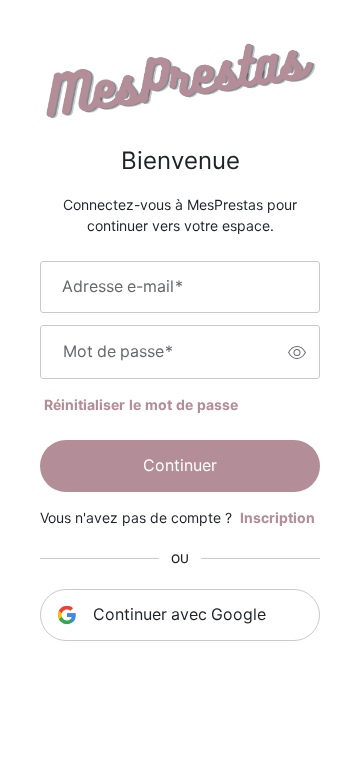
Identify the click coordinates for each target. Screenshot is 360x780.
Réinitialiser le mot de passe (141, 405)
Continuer (180, 465)
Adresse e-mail (122, 287)
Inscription (277, 518)
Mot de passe (118, 352)
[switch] (297, 352)
